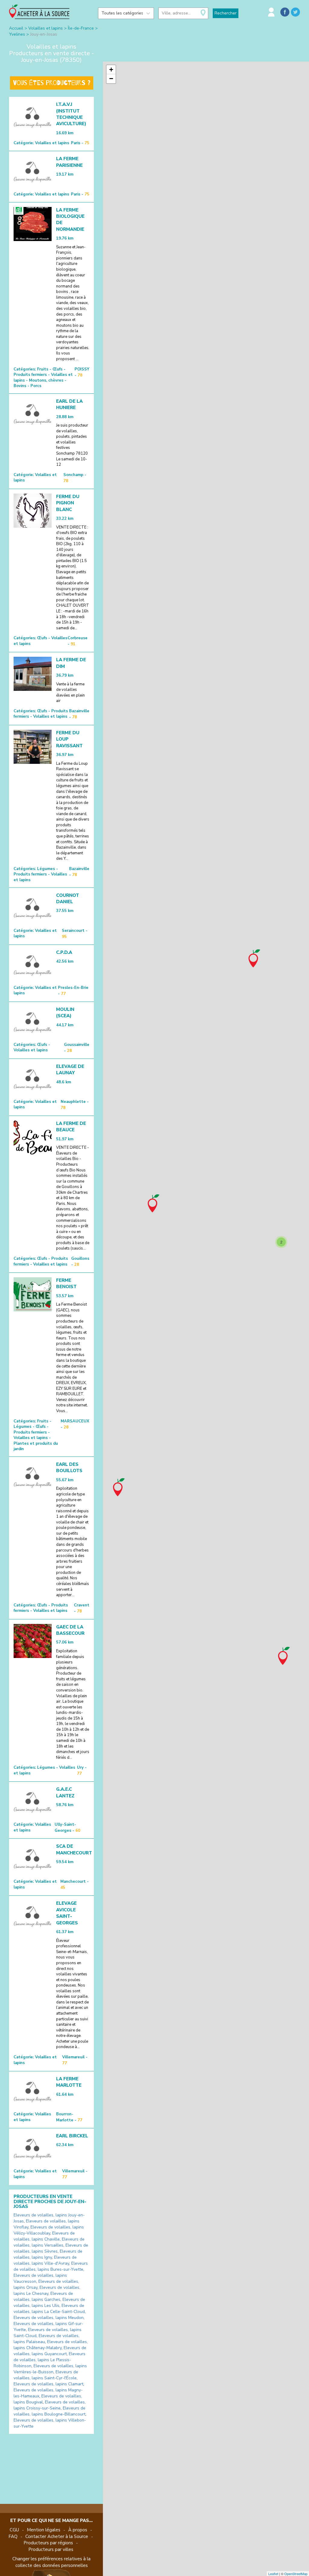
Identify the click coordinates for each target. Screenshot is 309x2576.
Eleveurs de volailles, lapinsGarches (43, 2296)
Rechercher (226, 13)
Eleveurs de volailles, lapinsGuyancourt (50, 2351)
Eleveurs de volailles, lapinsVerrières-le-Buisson (50, 2369)
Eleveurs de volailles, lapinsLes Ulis (49, 2303)
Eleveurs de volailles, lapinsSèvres (51, 2248)
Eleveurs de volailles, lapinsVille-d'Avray (45, 2260)
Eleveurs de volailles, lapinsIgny (48, 2254)
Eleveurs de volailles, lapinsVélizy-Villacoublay (49, 2230)
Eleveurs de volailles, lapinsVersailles (49, 2242)
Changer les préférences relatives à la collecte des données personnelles (51, 2562)
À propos (78, 2530)
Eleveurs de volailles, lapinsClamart (48, 2384)
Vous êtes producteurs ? (52, 83)
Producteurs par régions (48, 2543)
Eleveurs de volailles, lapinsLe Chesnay (47, 2290)
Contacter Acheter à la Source (57, 2536)
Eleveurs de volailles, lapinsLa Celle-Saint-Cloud (49, 2309)
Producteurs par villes (51, 2549)
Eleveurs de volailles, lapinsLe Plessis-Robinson (49, 2360)
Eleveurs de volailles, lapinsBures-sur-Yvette (51, 2266)
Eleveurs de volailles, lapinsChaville (44, 2236)
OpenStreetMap (296, 2574)
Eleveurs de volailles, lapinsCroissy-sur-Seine (50, 2405)
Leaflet (273, 2574)
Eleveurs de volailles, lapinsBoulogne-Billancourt (49, 2411)
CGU (14, 2530)
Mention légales (44, 2530)
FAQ (13, 2536)
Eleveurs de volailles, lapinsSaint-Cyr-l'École (46, 2375)
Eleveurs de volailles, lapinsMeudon (49, 2318)
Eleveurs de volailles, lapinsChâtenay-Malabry (51, 2345)
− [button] (111, 79)
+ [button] (111, 70)
